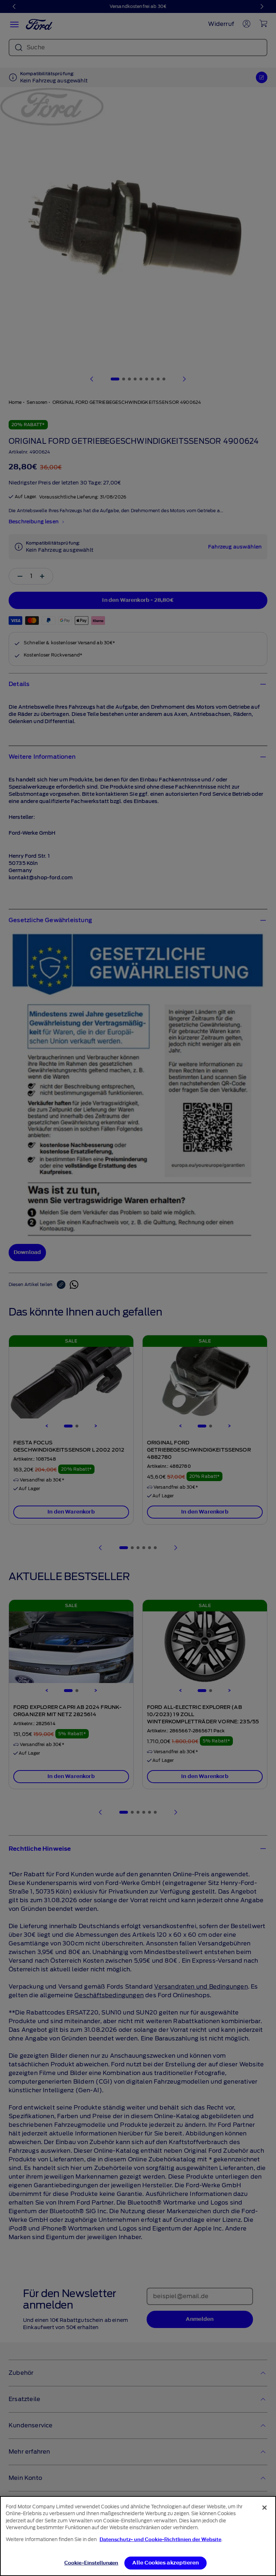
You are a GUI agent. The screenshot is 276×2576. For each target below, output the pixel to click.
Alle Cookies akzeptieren (165, 2563)
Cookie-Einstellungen (91, 2563)
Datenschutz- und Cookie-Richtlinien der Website (160, 2539)
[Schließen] (264, 2508)
